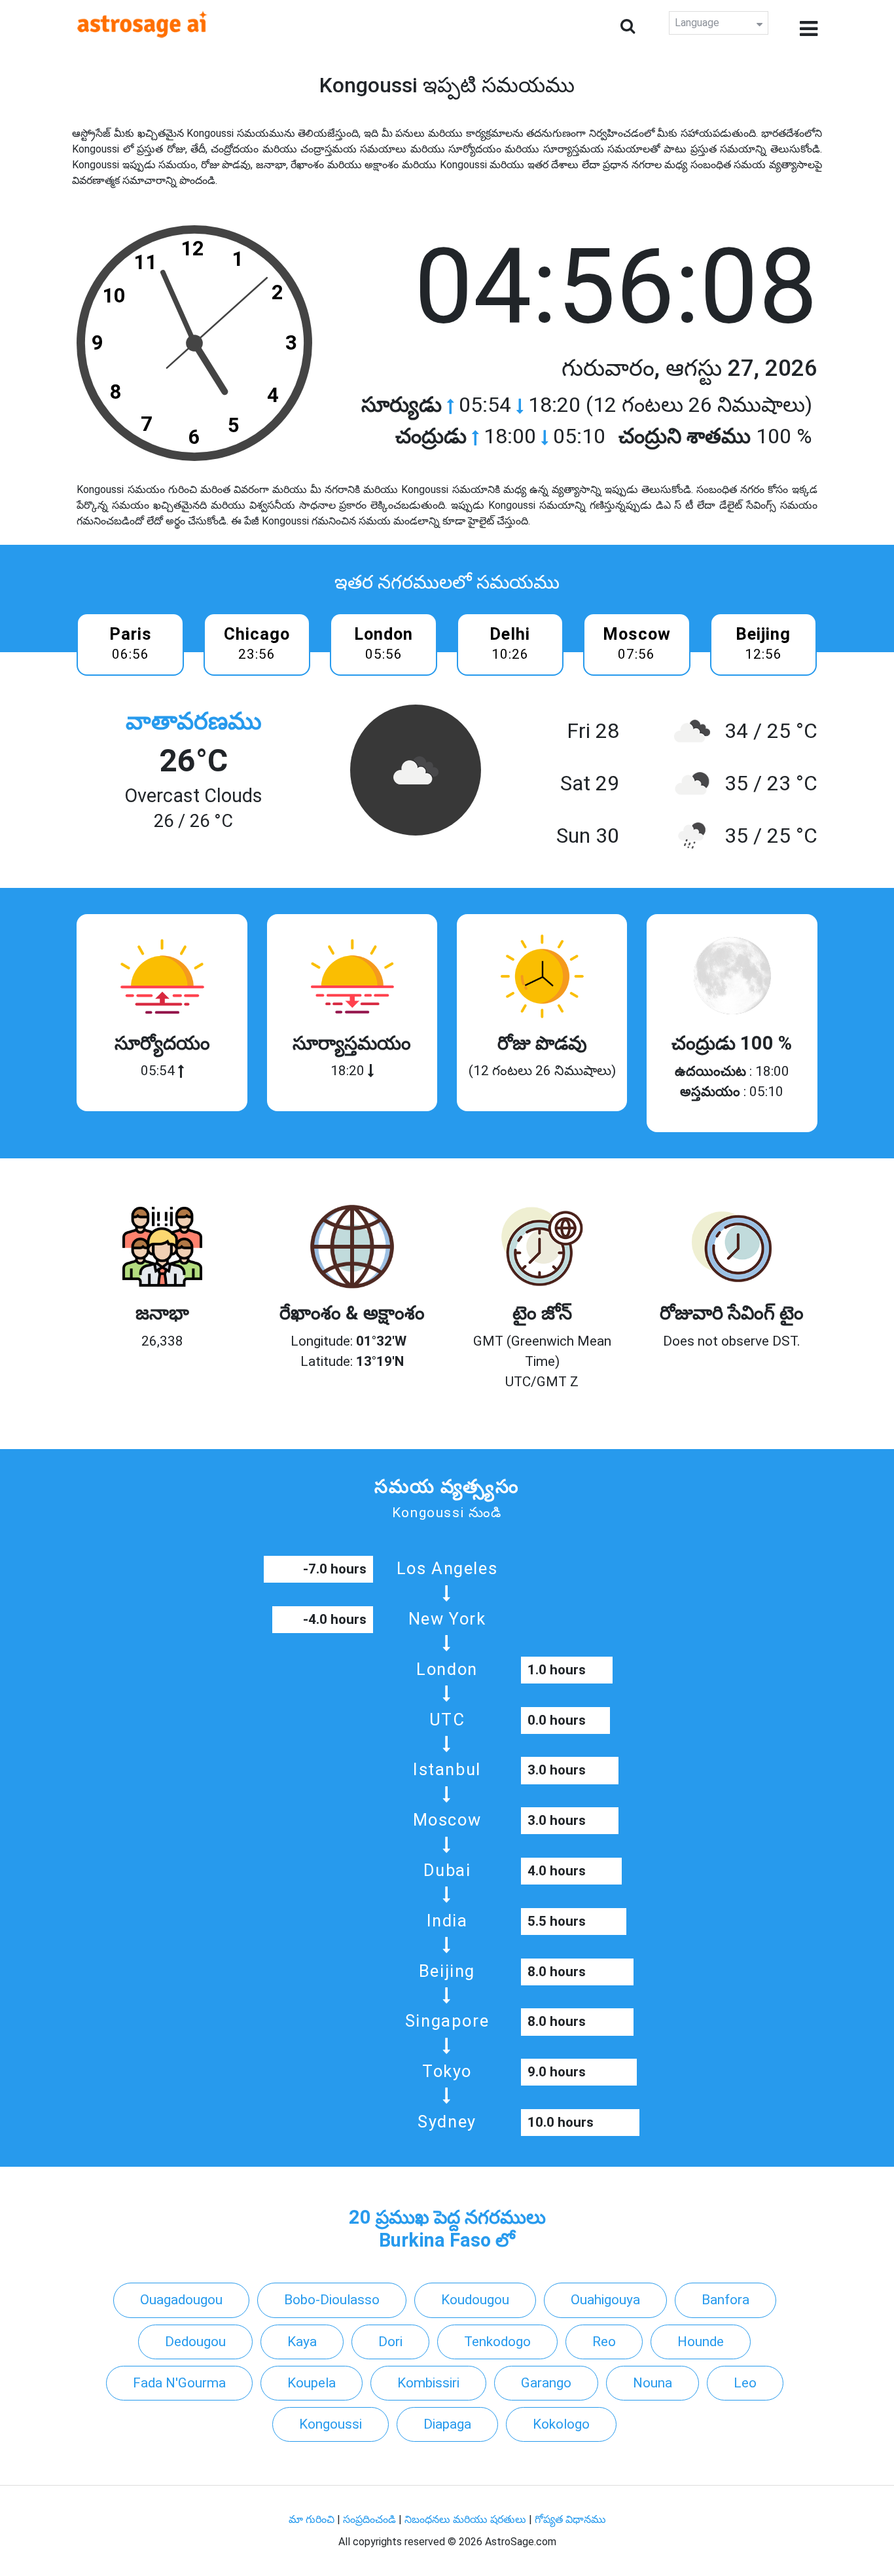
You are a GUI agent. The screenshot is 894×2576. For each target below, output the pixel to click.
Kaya (302, 2342)
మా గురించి (313, 2519)
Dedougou (195, 2342)
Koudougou (475, 2300)
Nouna (653, 2383)
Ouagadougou (181, 2300)
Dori (390, 2342)
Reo (604, 2342)
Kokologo (561, 2424)
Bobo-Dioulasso (332, 2300)
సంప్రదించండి (371, 2519)
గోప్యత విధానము (570, 2519)
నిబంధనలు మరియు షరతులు (467, 2519)
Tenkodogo (497, 2342)
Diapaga (447, 2424)
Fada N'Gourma (179, 2383)
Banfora (725, 2300)
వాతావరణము (194, 721)
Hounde (701, 2342)
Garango (546, 2383)
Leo (745, 2383)
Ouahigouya (605, 2300)
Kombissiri (428, 2383)
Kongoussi (331, 2424)
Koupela (312, 2383)
